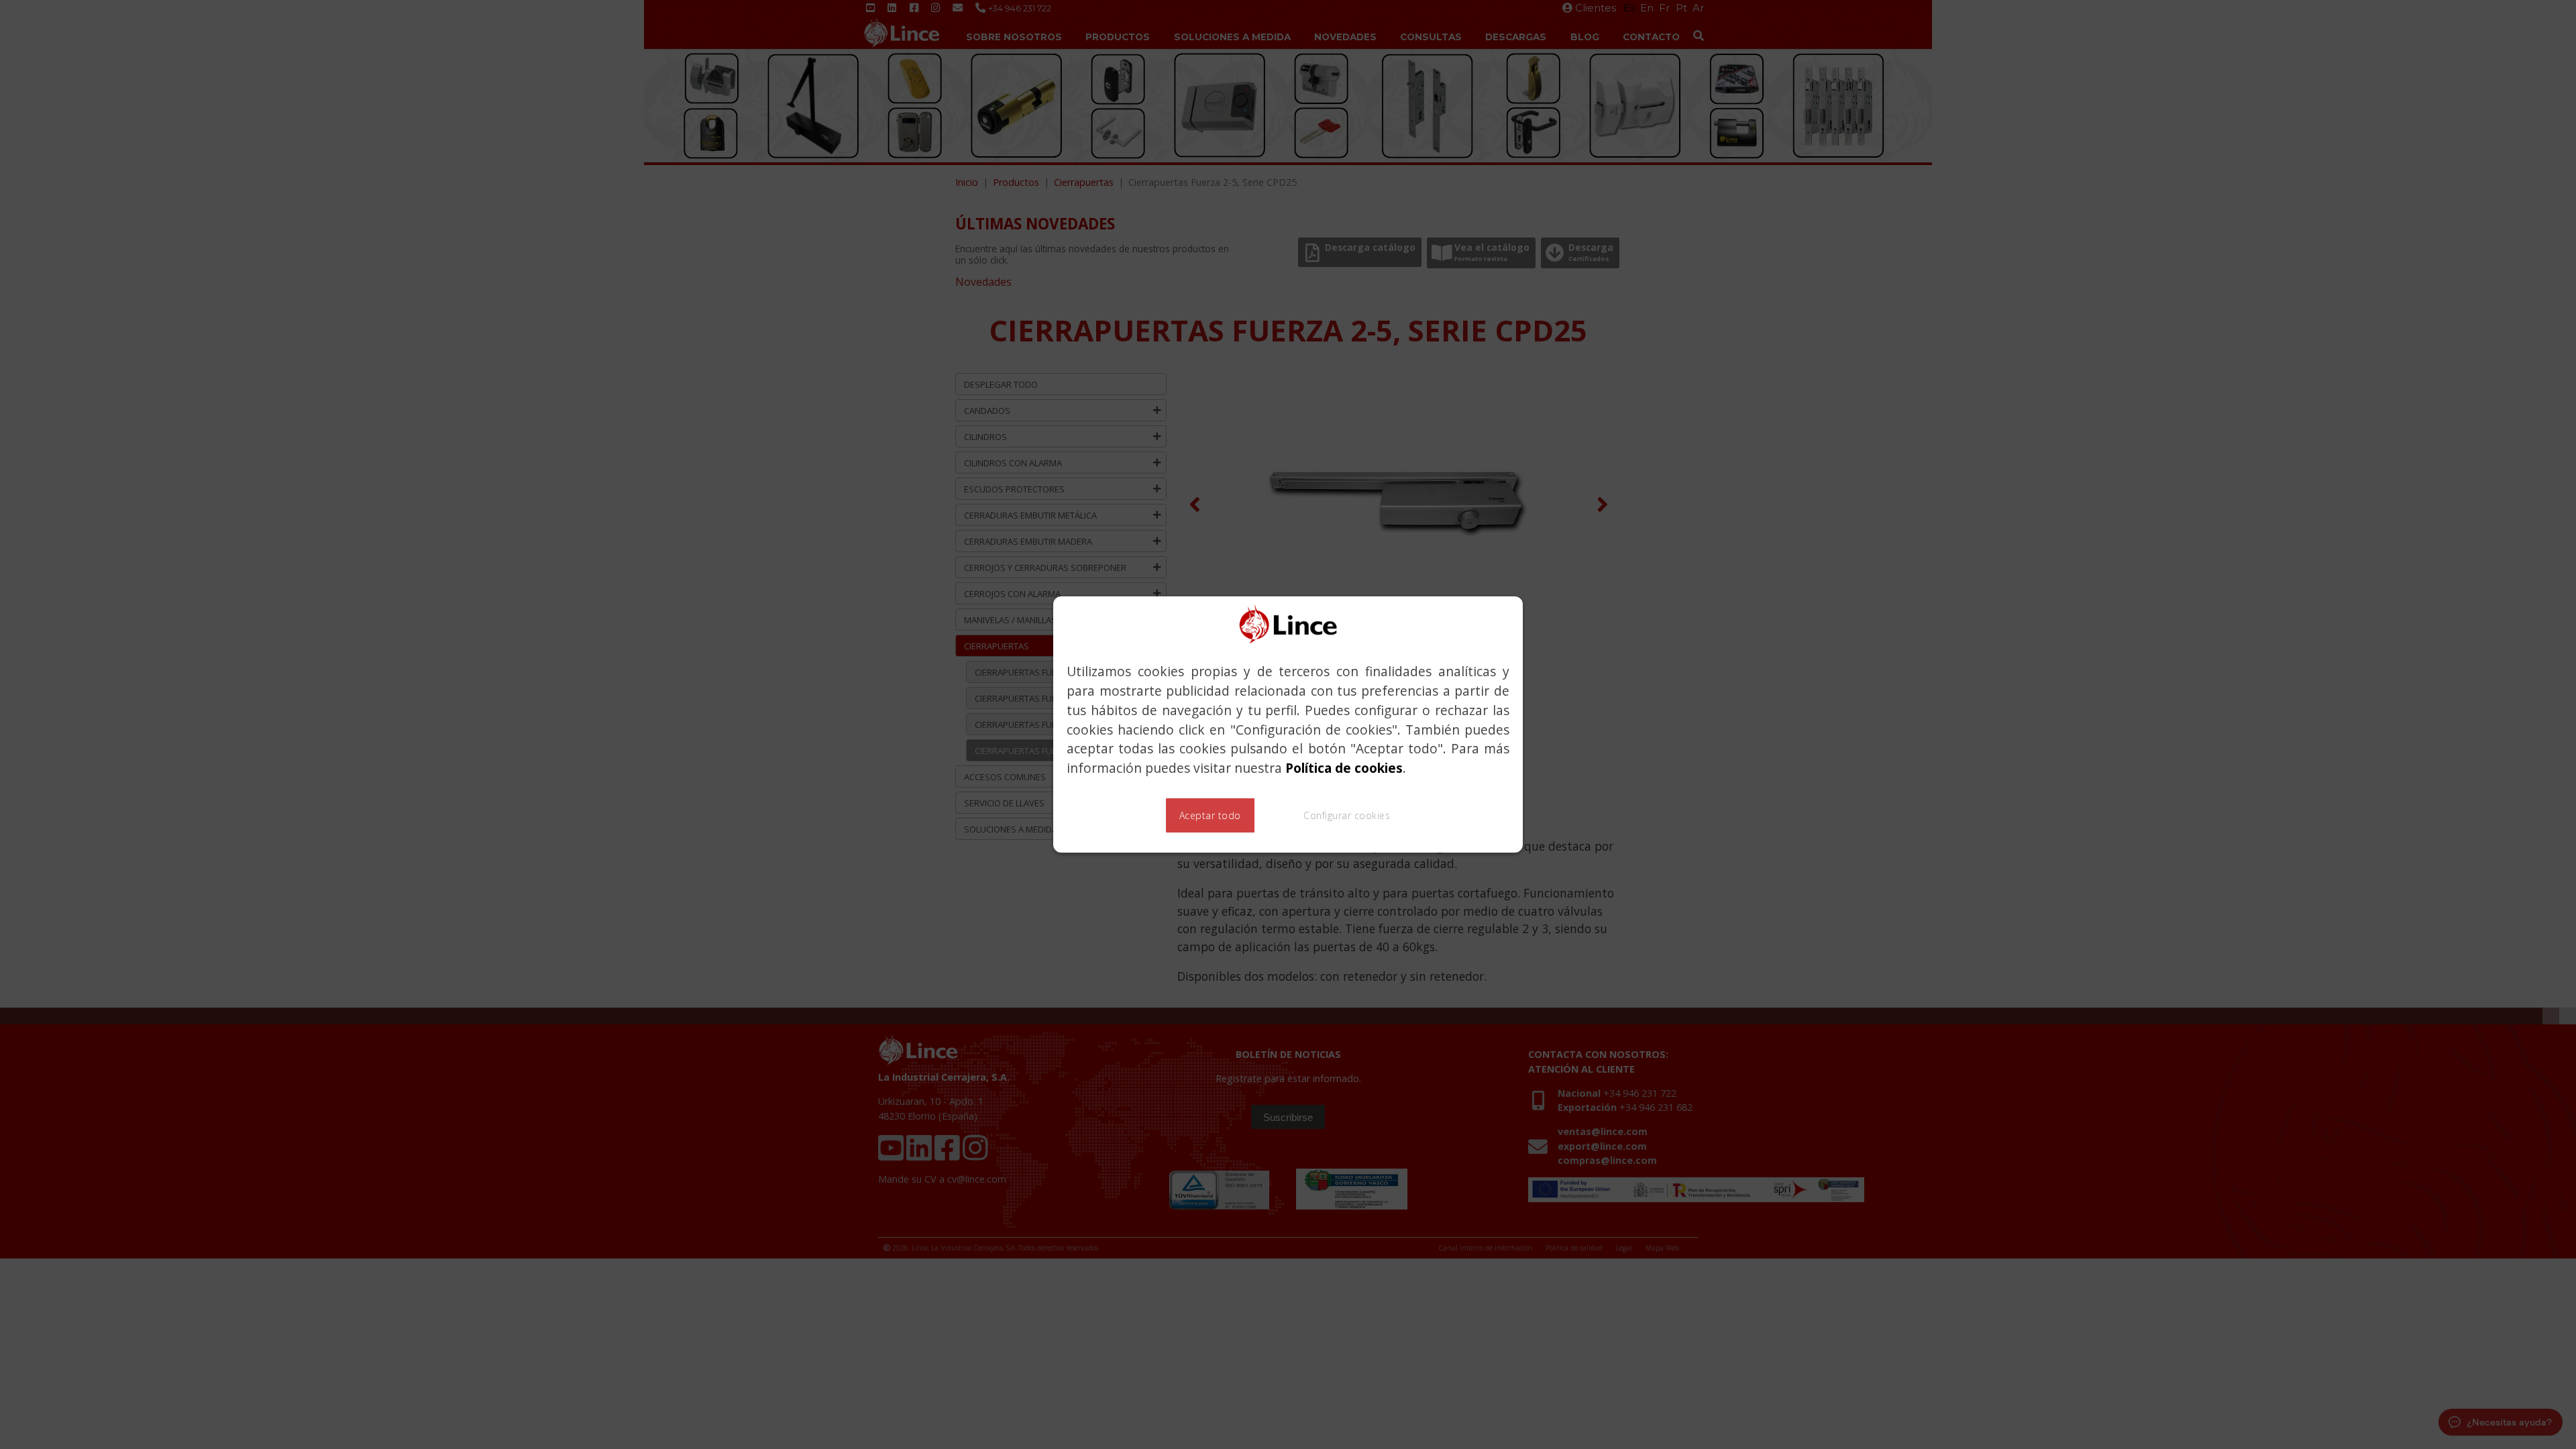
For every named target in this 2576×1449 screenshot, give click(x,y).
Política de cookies (1344, 768)
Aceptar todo (1210, 815)
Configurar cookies (1347, 815)
